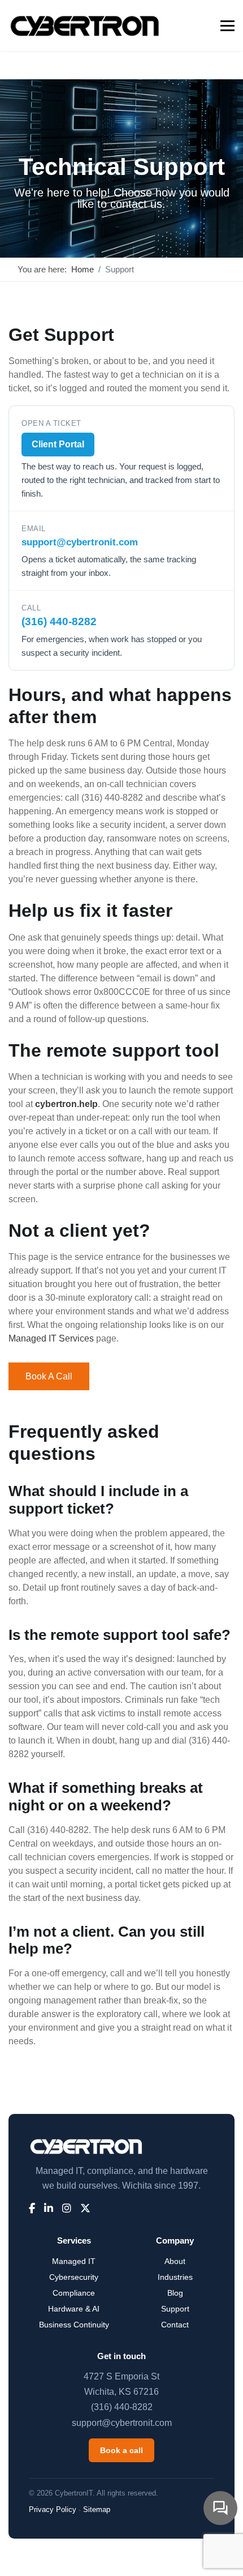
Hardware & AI (74, 2309)
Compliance (74, 2293)
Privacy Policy (53, 2509)
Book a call (49, 1376)
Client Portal (58, 444)
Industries (175, 2277)
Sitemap (97, 2509)
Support (175, 2309)
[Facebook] (32, 2209)
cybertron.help (66, 1104)
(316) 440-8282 (59, 621)
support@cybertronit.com (80, 542)
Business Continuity (74, 2325)
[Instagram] (67, 2209)
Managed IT (74, 2261)
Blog (175, 2293)
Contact (175, 2325)
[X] (85, 2209)
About (175, 2261)
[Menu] (227, 25)
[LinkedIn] (49, 2209)
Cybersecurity (74, 2277)
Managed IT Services (51, 1338)
